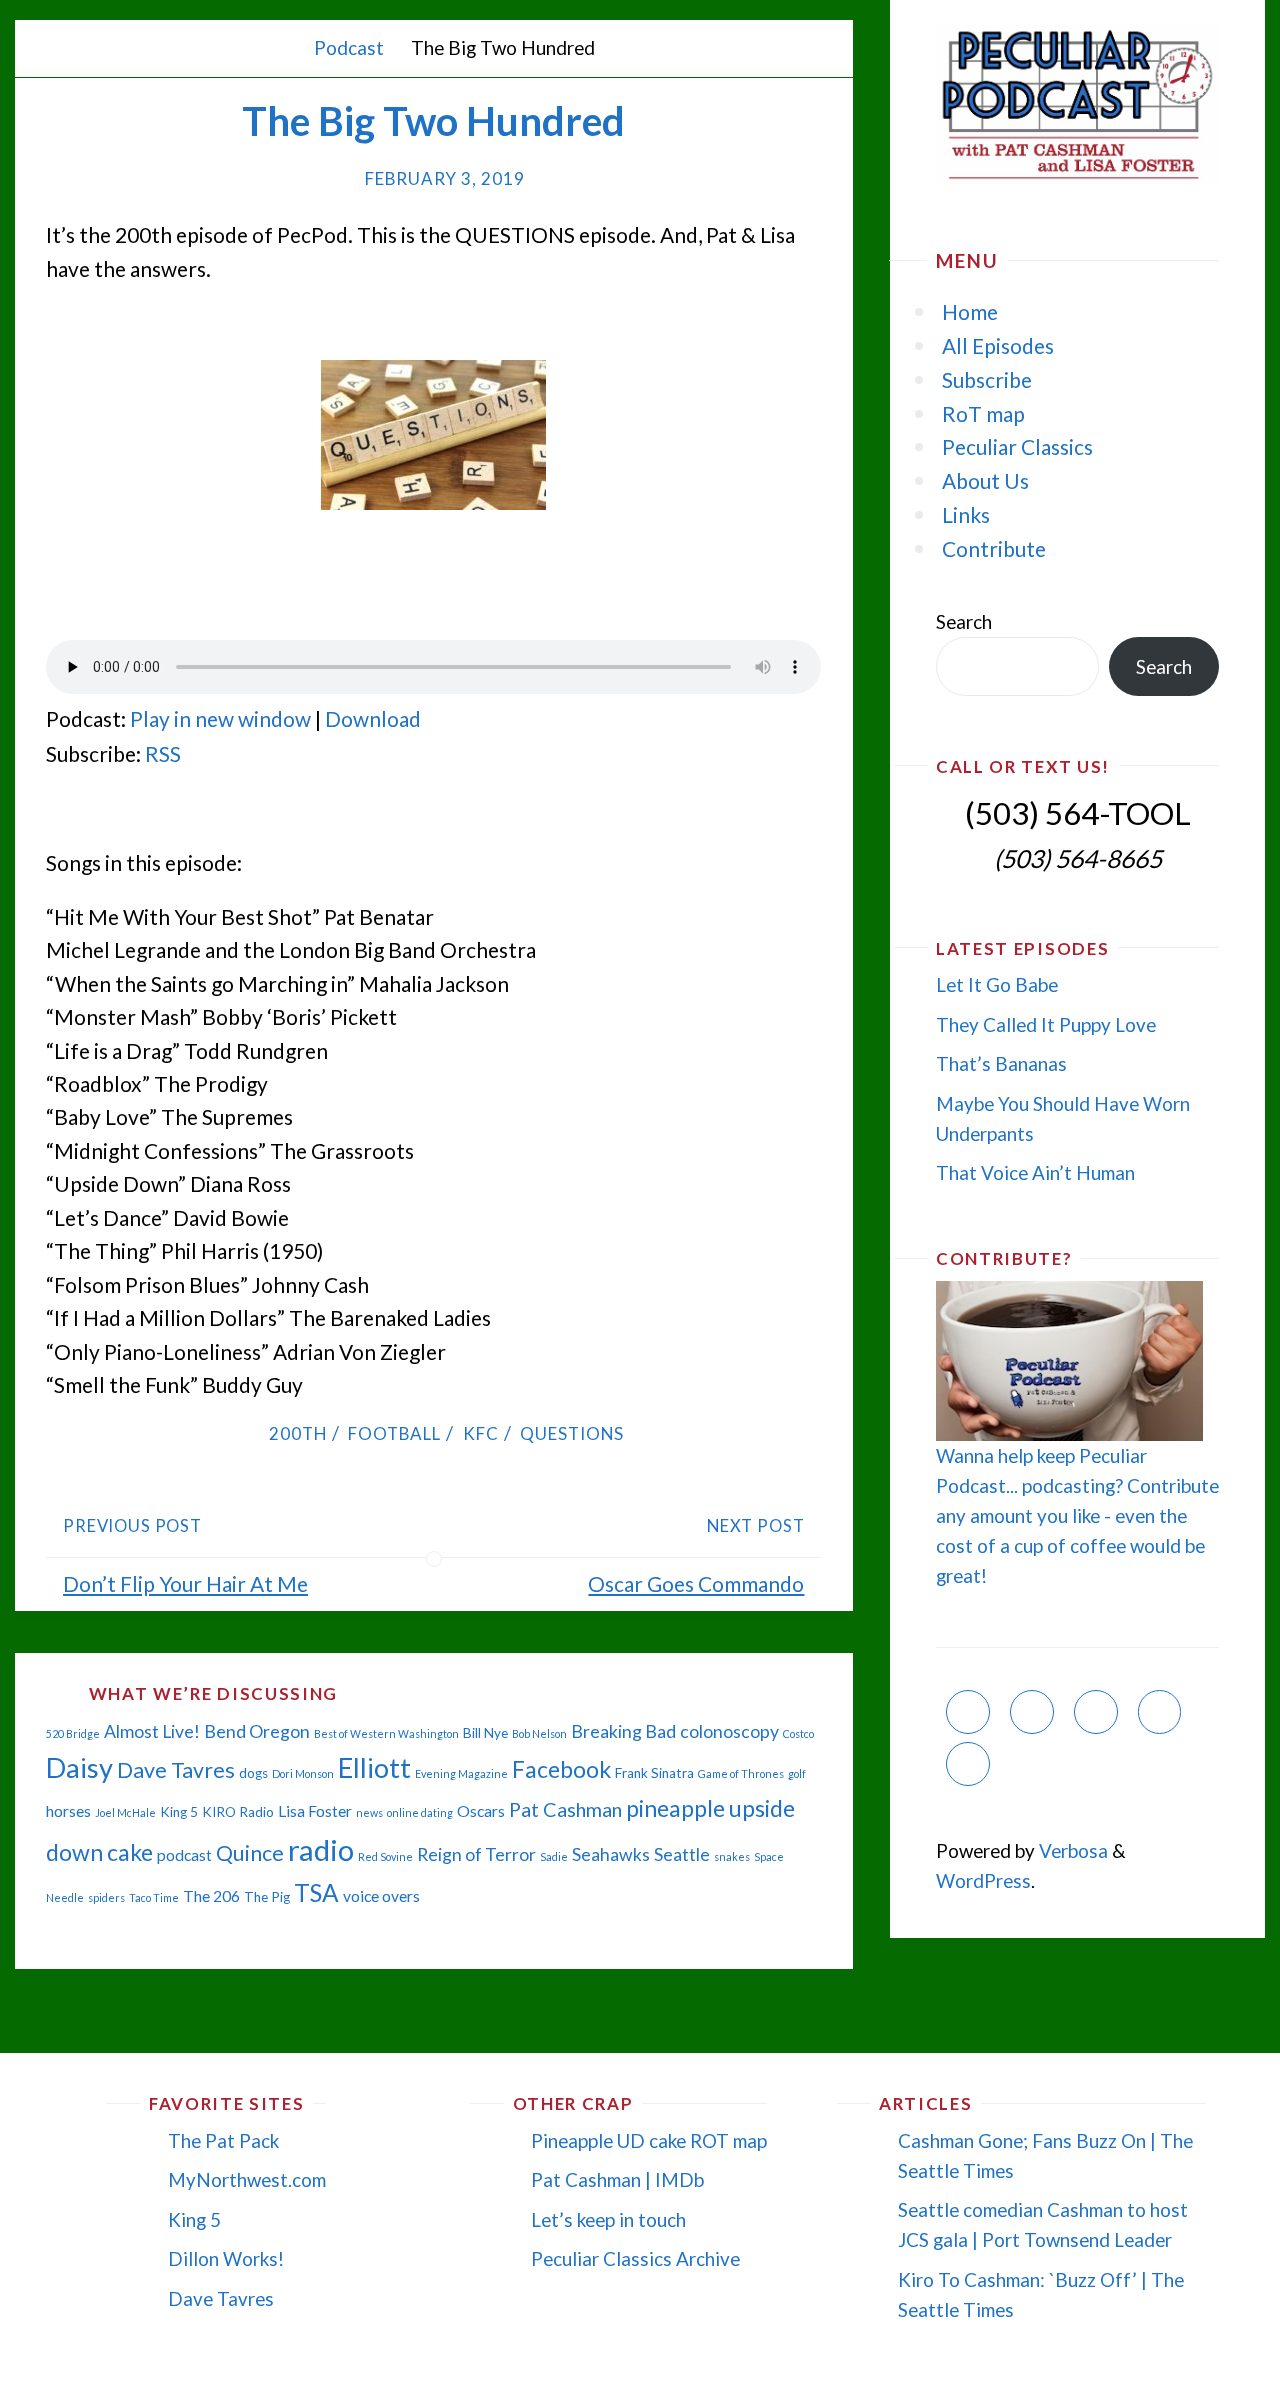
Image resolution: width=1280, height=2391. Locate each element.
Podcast (349, 47)
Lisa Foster (315, 1811)
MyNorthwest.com (247, 2179)
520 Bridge (73, 1733)
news (369, 1812)
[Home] (282, 47)
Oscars (481, 1811)
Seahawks (611, 1854)
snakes (732, 1856)
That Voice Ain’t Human (1035, 1172)
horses (68, 1811)
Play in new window (220, 718)
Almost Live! (152, 1731)
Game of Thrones (741, 1773)
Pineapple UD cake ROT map (649, 2140)
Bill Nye (485, 1733)
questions (572, 1433)
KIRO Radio (238, 1812)
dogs (253, 1773)
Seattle (682, 1854)
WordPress (983, 1880)
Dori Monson (303, 1773)
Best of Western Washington (386, 1733)
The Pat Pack (223, 2140)
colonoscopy (729, 1731)
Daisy (79, 1767)
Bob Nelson (539, 1733)
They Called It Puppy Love (1046, 1024)
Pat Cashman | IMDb (617, 2179)
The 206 (211, 1896)
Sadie (554, 1856)
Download (373, 718)
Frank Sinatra (654, 1773)
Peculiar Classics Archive (635, 2258)
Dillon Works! (226, 2258)
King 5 (179, 1812)
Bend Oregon (257, 1731)
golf (797, 1773)
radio (321, 1849)
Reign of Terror (476, 1854)
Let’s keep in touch (608, 2219)
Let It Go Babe (997, 984)
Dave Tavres (176, 1770)
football (394, 1433)
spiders (106, 1897)
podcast (184, 1855)
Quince (250, 1853)
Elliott (374, 1767)
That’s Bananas (1001, 1063)
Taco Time (154, 1897)
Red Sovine (385, 1856)
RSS (163, 753)
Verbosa (1071, 1850)
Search (964, 621)
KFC (480, 1433)
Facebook (561, 1769)
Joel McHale (125, 1812)
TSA (316, 1892)
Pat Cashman (565, 1809)
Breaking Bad (623, 1731)
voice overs (381, 1896)
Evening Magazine (461, 1773)
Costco (798, 1733)
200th (297, 1433)
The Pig (267, 1897)
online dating (420, 1812)
